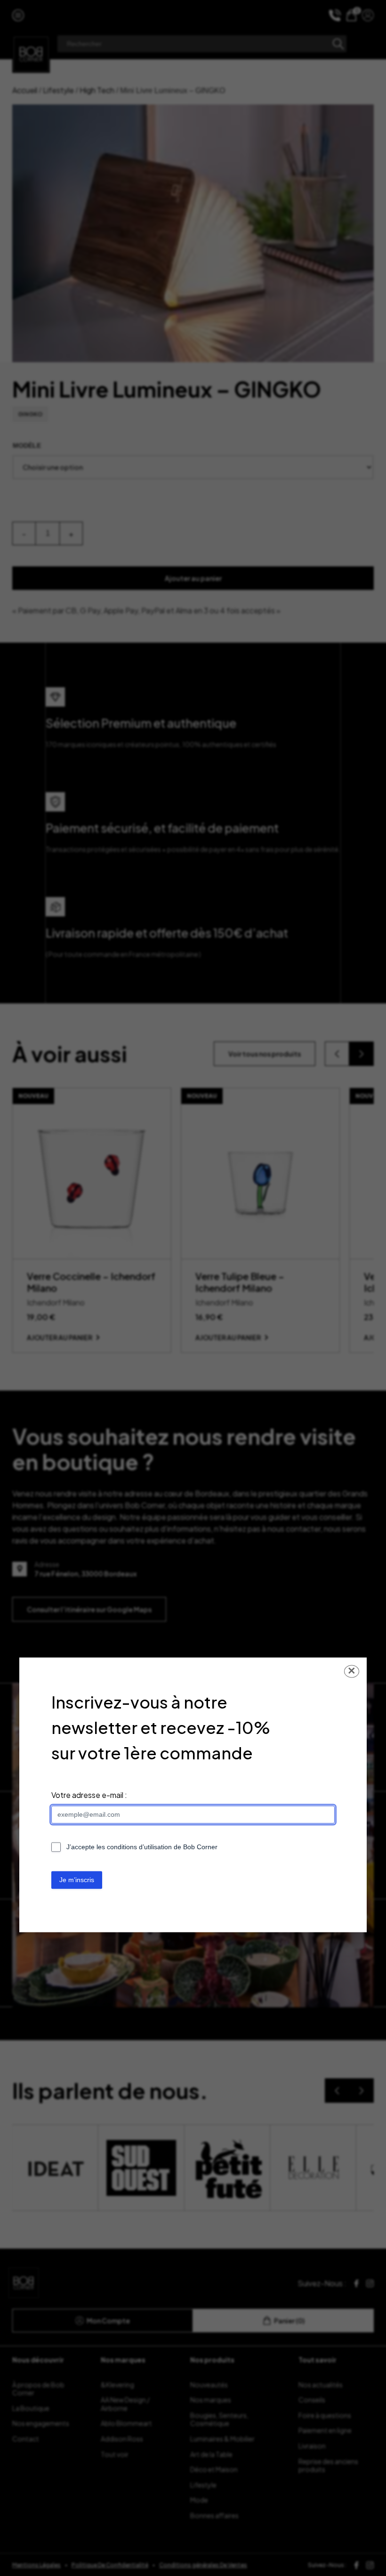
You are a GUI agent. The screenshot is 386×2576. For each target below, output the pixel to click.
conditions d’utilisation (139, 1847)
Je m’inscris (77, 1880)
